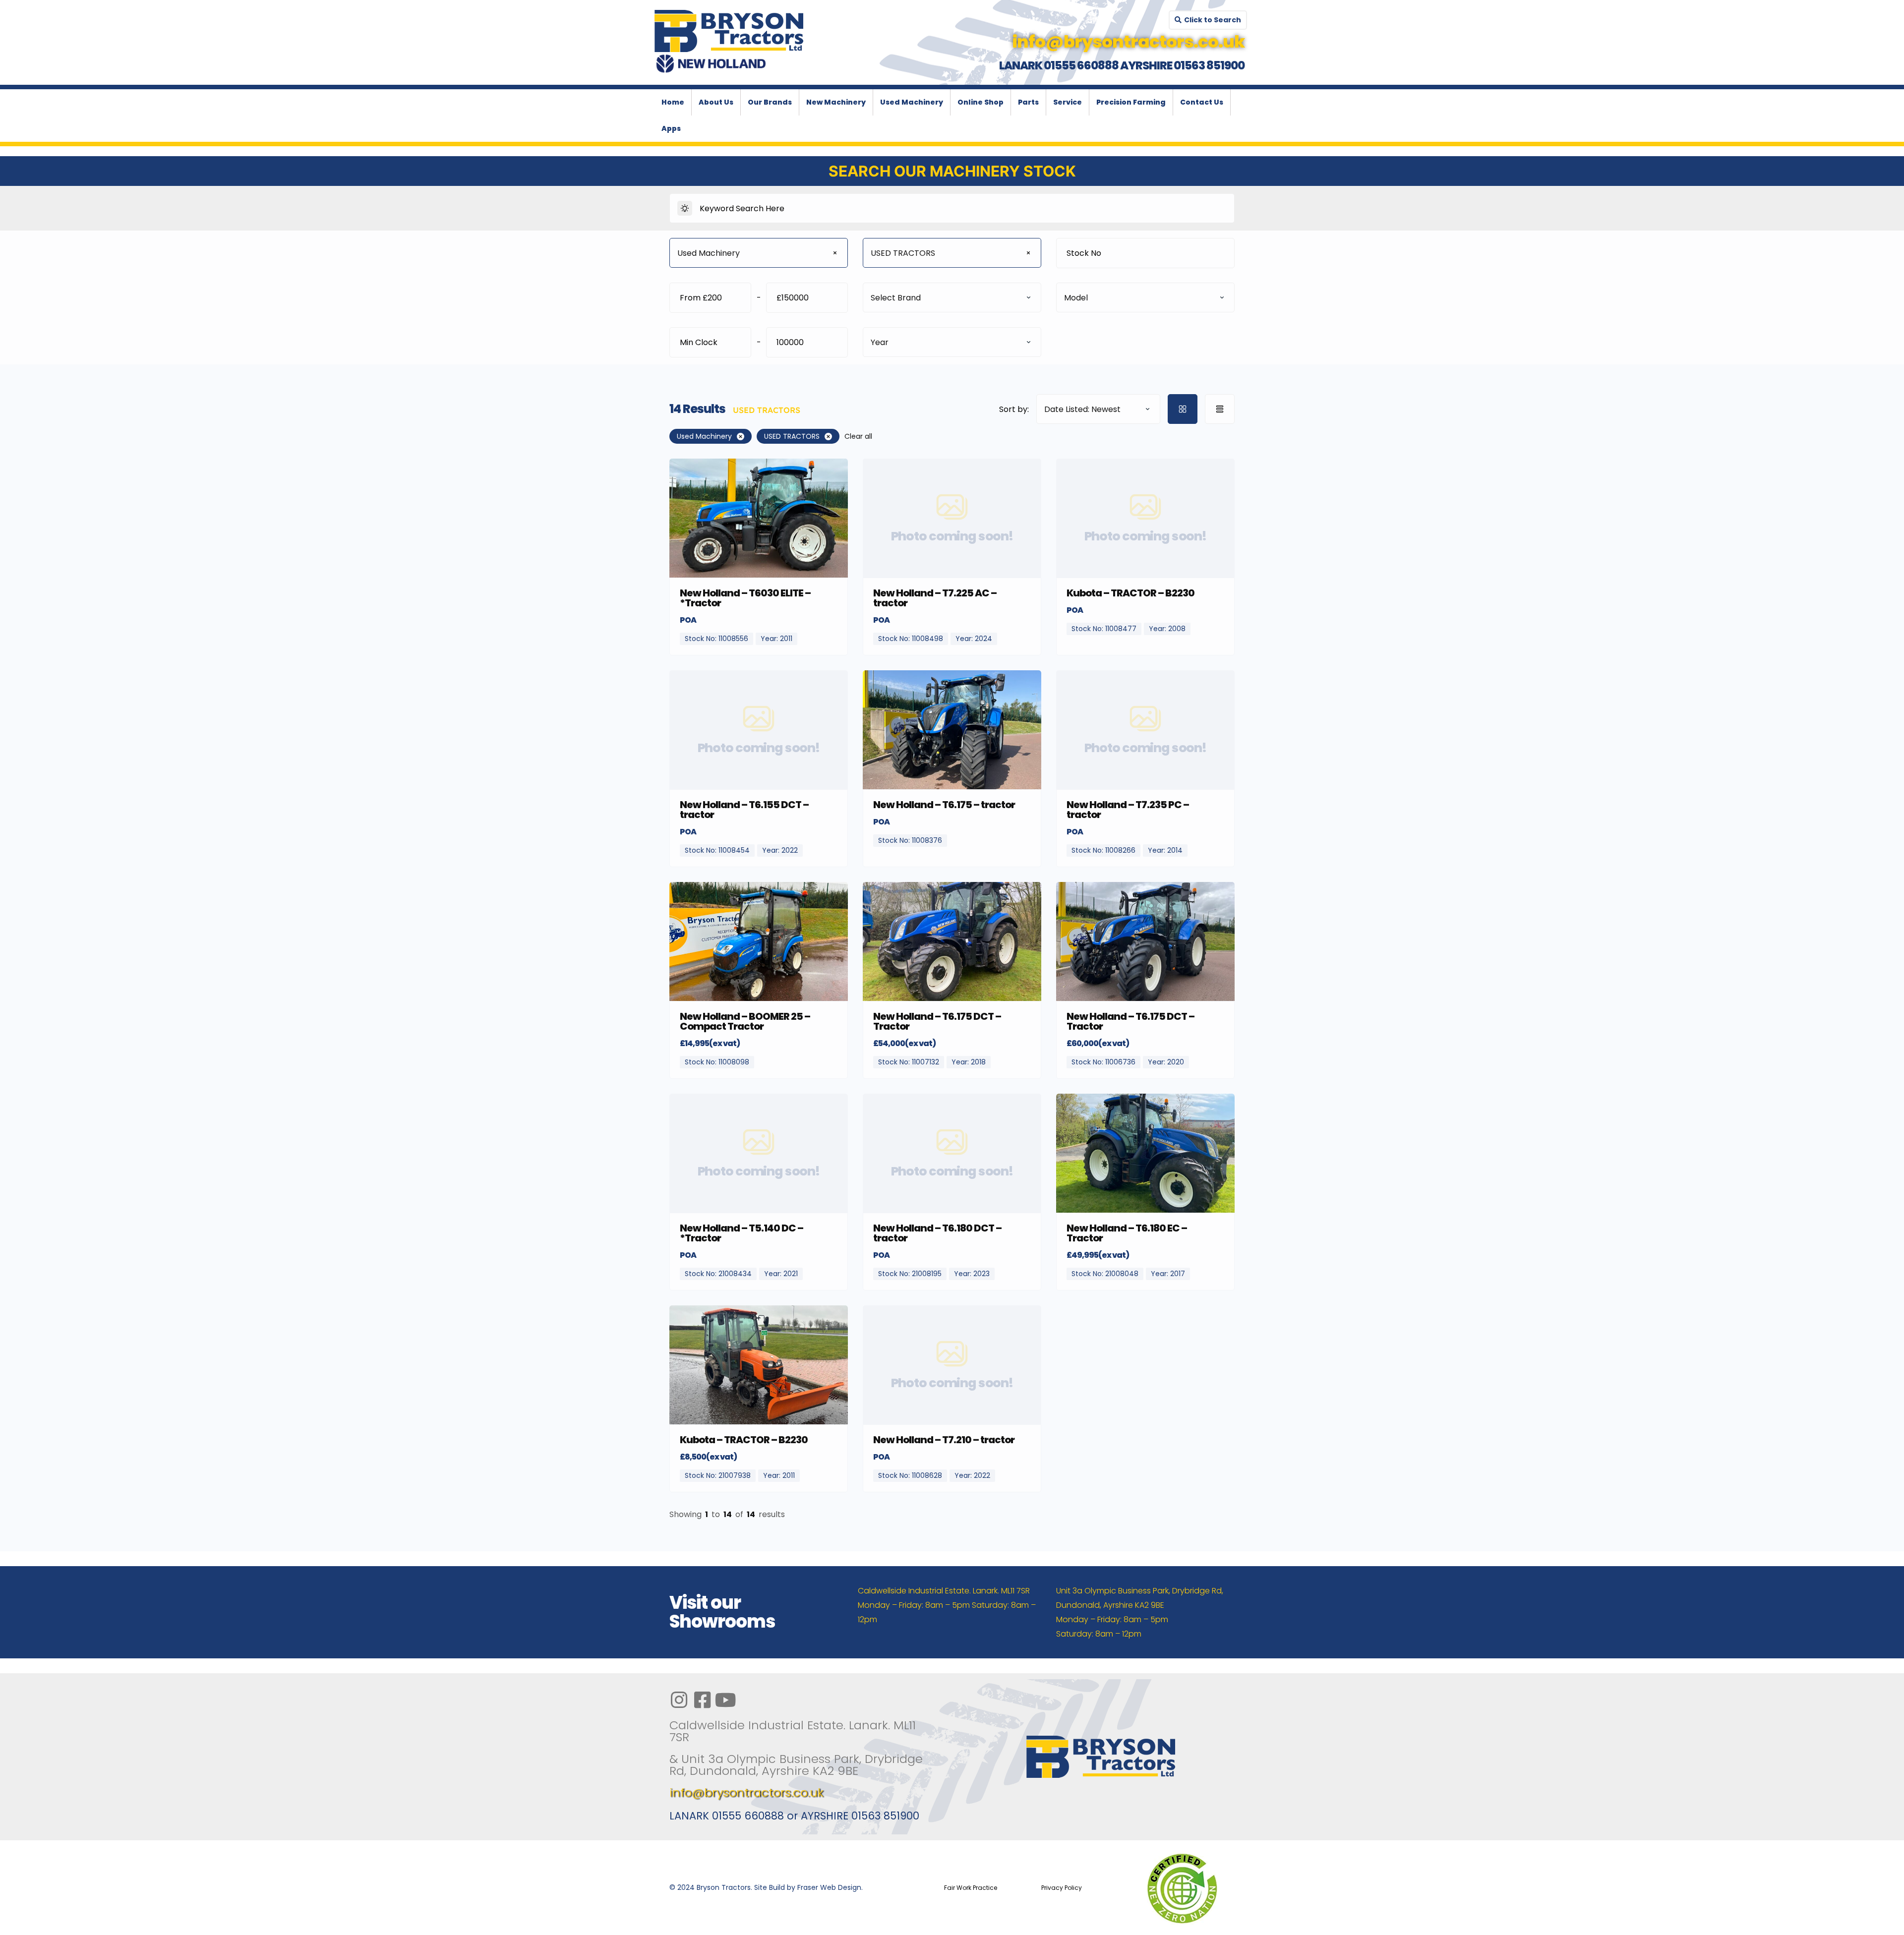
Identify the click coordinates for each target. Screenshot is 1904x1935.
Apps (671, 128)
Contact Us (1202, 102)
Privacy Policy (1062, 1888)
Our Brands (770, 102)
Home (673, 102)
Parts (1028, 102)
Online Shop (981, 102)
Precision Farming (1131, 102)
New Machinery (836, 102)
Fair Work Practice (971, 1888)
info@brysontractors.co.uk (746, 1792)
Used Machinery (912, 102)
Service (1068, 102)
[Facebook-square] (702, 1700)
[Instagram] (679, 1700)
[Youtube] (725, 1700)
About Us (716, 102)
